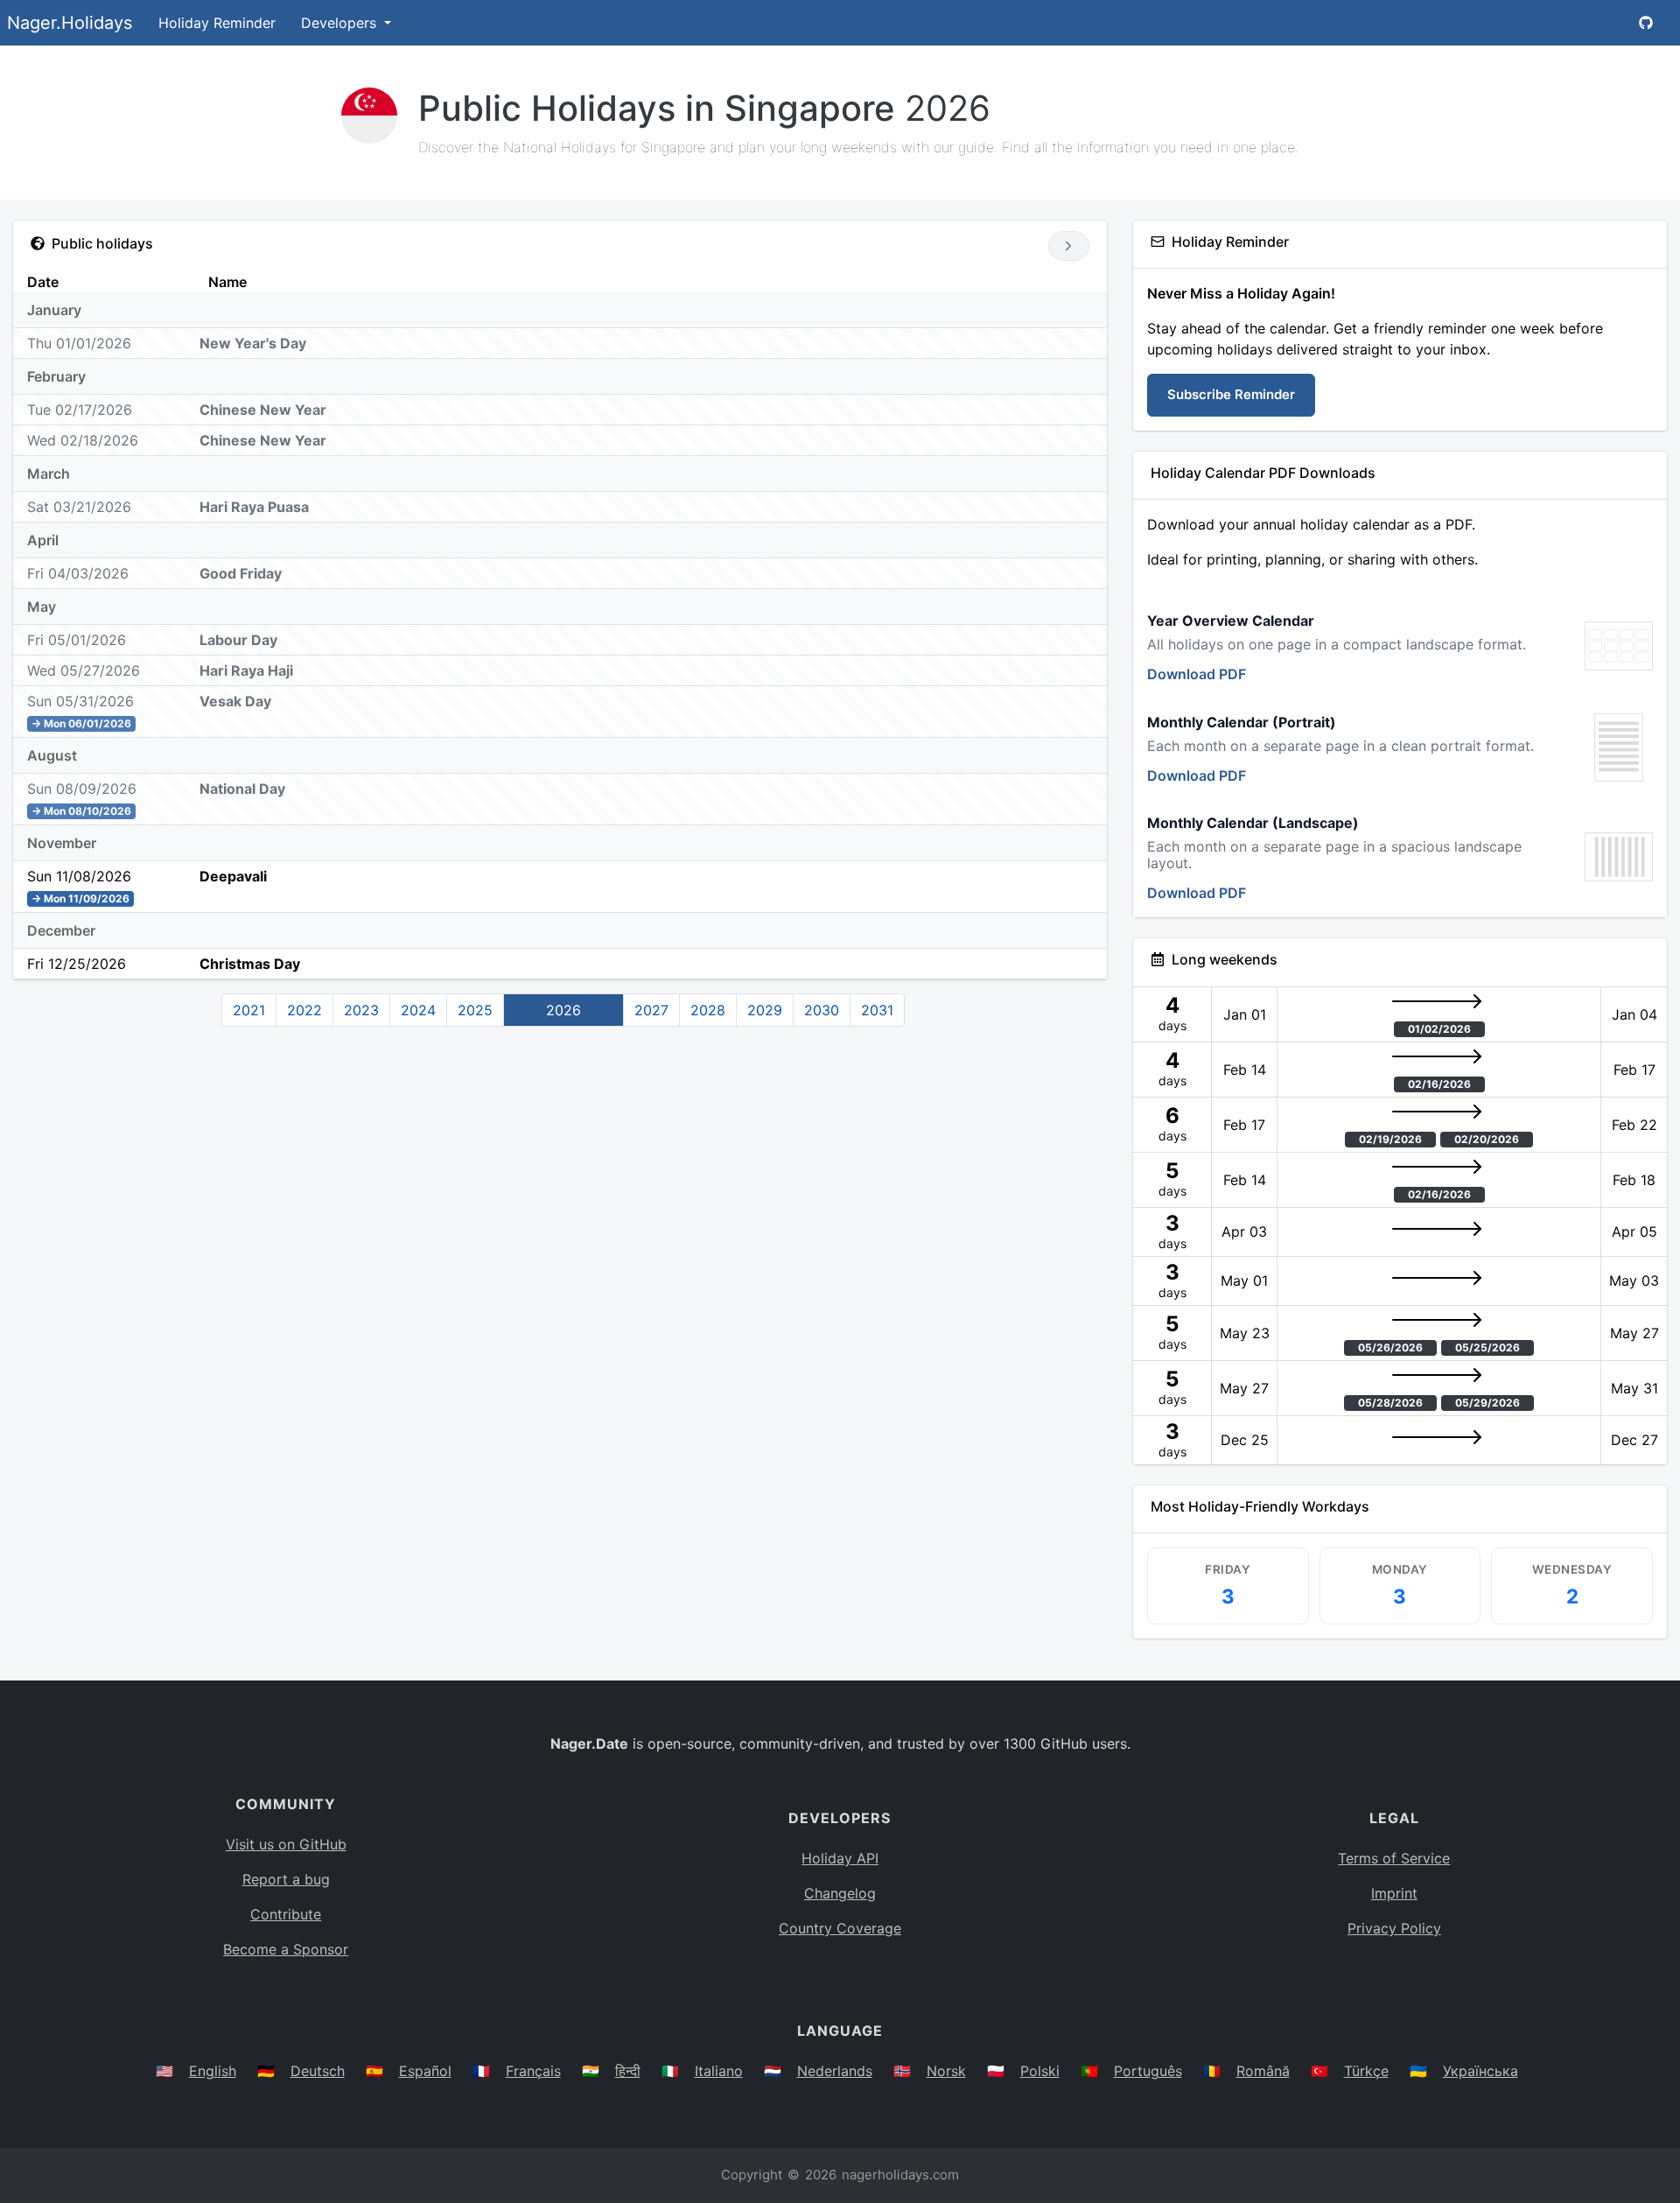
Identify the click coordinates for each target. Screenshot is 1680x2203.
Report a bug (286, 1879)
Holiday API (840, 1858)
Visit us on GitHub (286, 1844)
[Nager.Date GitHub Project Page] (1646, 23)
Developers (341, 23)
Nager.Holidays (70, 23)
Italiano (719, 2071)
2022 (304, 1010)
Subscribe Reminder (1231, 394)
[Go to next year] (1069, 246)
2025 (475, 1010)
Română (1263, 2071)
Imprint (1394, 1893)
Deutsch (318, 2071)
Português (1148, 2071)
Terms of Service (1394, 1858)
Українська (1480, 2071)
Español (425, 2071)
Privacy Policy (1394, 1928)
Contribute (286, 1914)
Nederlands (835, 2071)
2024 (418, 1010)
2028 (708, 1010)
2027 (651, 1010)
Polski (1040, 2071)
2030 (822, 1010)
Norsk (946, 2071)
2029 (765, 1010)
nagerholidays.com (900, 2175)
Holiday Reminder (217, 23)
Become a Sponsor (286, 1949)
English (213, 2071)
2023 (361, 1010)
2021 (249, 1010)
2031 (877, 1010)
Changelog (840, 1893)
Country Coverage (840, 1928)
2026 (563, 1010)
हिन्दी (628, 2071)
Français (533, 2071)
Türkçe (1366, 2071)
